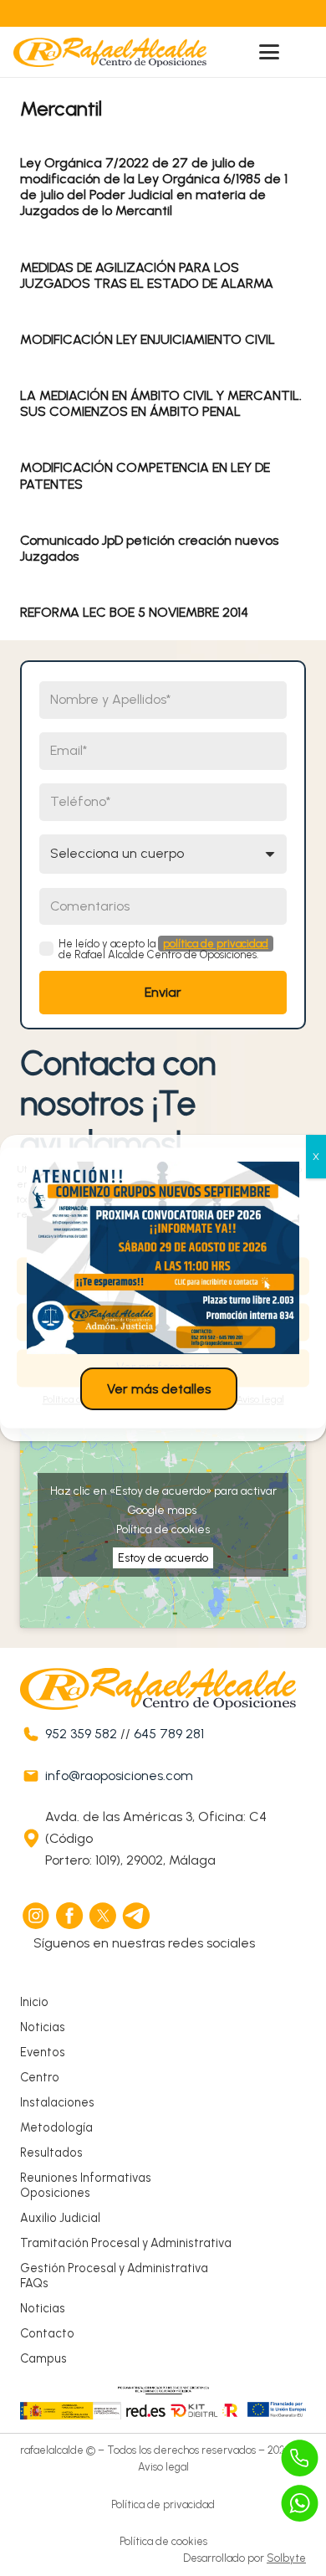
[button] (269, 52)
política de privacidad (216, 944)
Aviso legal (163, 2467)
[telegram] (137, 1916)
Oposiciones (55, 2193)
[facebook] (70, 1916)
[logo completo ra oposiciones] (110, 52)
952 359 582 (81, 1734)
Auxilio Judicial (60, 2218)
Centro (40, 2077)
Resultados (51, 2153)
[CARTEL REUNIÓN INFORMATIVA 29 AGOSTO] (163, 1258)
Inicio (34, 2002)
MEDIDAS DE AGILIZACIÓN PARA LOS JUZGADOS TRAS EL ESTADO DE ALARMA (147, 275)
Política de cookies (163, 1529)
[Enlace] (127, 13)
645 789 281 (169, 1734)
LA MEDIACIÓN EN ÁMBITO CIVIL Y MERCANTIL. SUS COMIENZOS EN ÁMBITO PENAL (161, 403)
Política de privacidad (163, 2504)
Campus (43, 2358)
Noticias (43, 2027)
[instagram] (37, 1916)
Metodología (56, 2127)
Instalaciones (57, 2102)
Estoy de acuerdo (163, 1558)
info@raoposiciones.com (119, 1775)
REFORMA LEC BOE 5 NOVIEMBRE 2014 (134, 612)
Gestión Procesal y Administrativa (114, 2268)
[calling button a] (300, 2458)
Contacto (47, 2333)
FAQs (34, 2283)
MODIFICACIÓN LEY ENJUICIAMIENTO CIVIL (148, 339)
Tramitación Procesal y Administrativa (126, 2243)
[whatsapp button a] (300, 2503)
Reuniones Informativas (86, 2178)
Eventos (43, 2052)
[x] (104, 1916)
